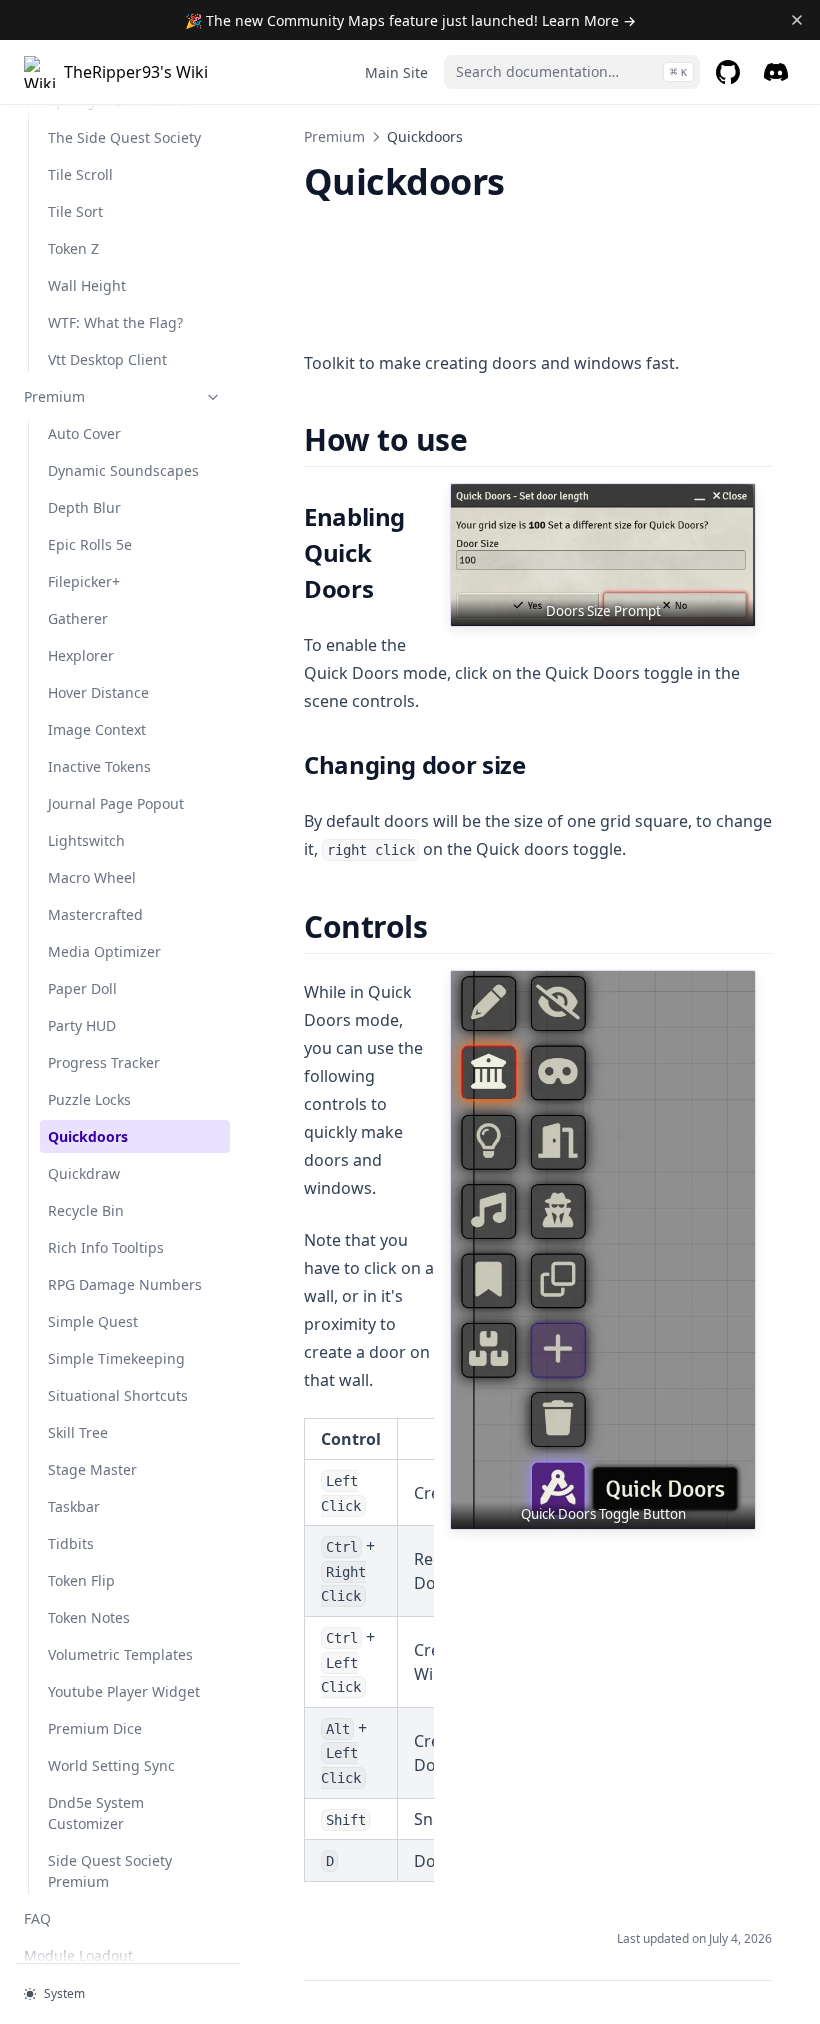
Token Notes (89, 1617)
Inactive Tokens (99, 766)
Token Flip (81, 1580)
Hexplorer (81, 655)
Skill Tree (78, 1432)
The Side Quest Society (124, 137)
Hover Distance (98, 692)
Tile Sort (75, 211)
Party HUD (82, 1025)
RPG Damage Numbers (125, 1284)
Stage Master (92, 1469)
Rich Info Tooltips (106, 1247)
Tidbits (71, 1543)
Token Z (73, 248)
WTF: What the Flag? (115, 322)
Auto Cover (84, 433)
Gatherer (78, 618)
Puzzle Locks (89, 1099)
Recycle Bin (86, 1210)
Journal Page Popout (116, 803)
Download (352, 304)
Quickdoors (88, 1136)
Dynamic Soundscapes (123, 470)
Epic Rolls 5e (90, 544)
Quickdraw (84, 1173)
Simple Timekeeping (116, 1358)
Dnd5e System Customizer (96, 1813)
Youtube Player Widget (124, 1691)
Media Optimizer (104, 951)
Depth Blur (84, 507)
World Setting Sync (111, 1765)
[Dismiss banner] (796, 20)
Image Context (97, 729)
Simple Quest (93, 1321)
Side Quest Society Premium (110, 1871)
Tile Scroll (80, 174)
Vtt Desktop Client (107, 359)
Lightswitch (86, 840)
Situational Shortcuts (118, 1395)
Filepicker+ (84, 581)
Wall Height (87, 285)
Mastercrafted (95, 914)
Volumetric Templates (120, 1654)
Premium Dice (95, 1728)
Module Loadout (78, 1955)
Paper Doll (82, 988)
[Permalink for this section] (485, 439)
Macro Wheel (92, 877)
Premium (54, 396)
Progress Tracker (104, 1062)
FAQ (37, 1918)
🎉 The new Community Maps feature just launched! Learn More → (410, 20)
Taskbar (74, 1506)
